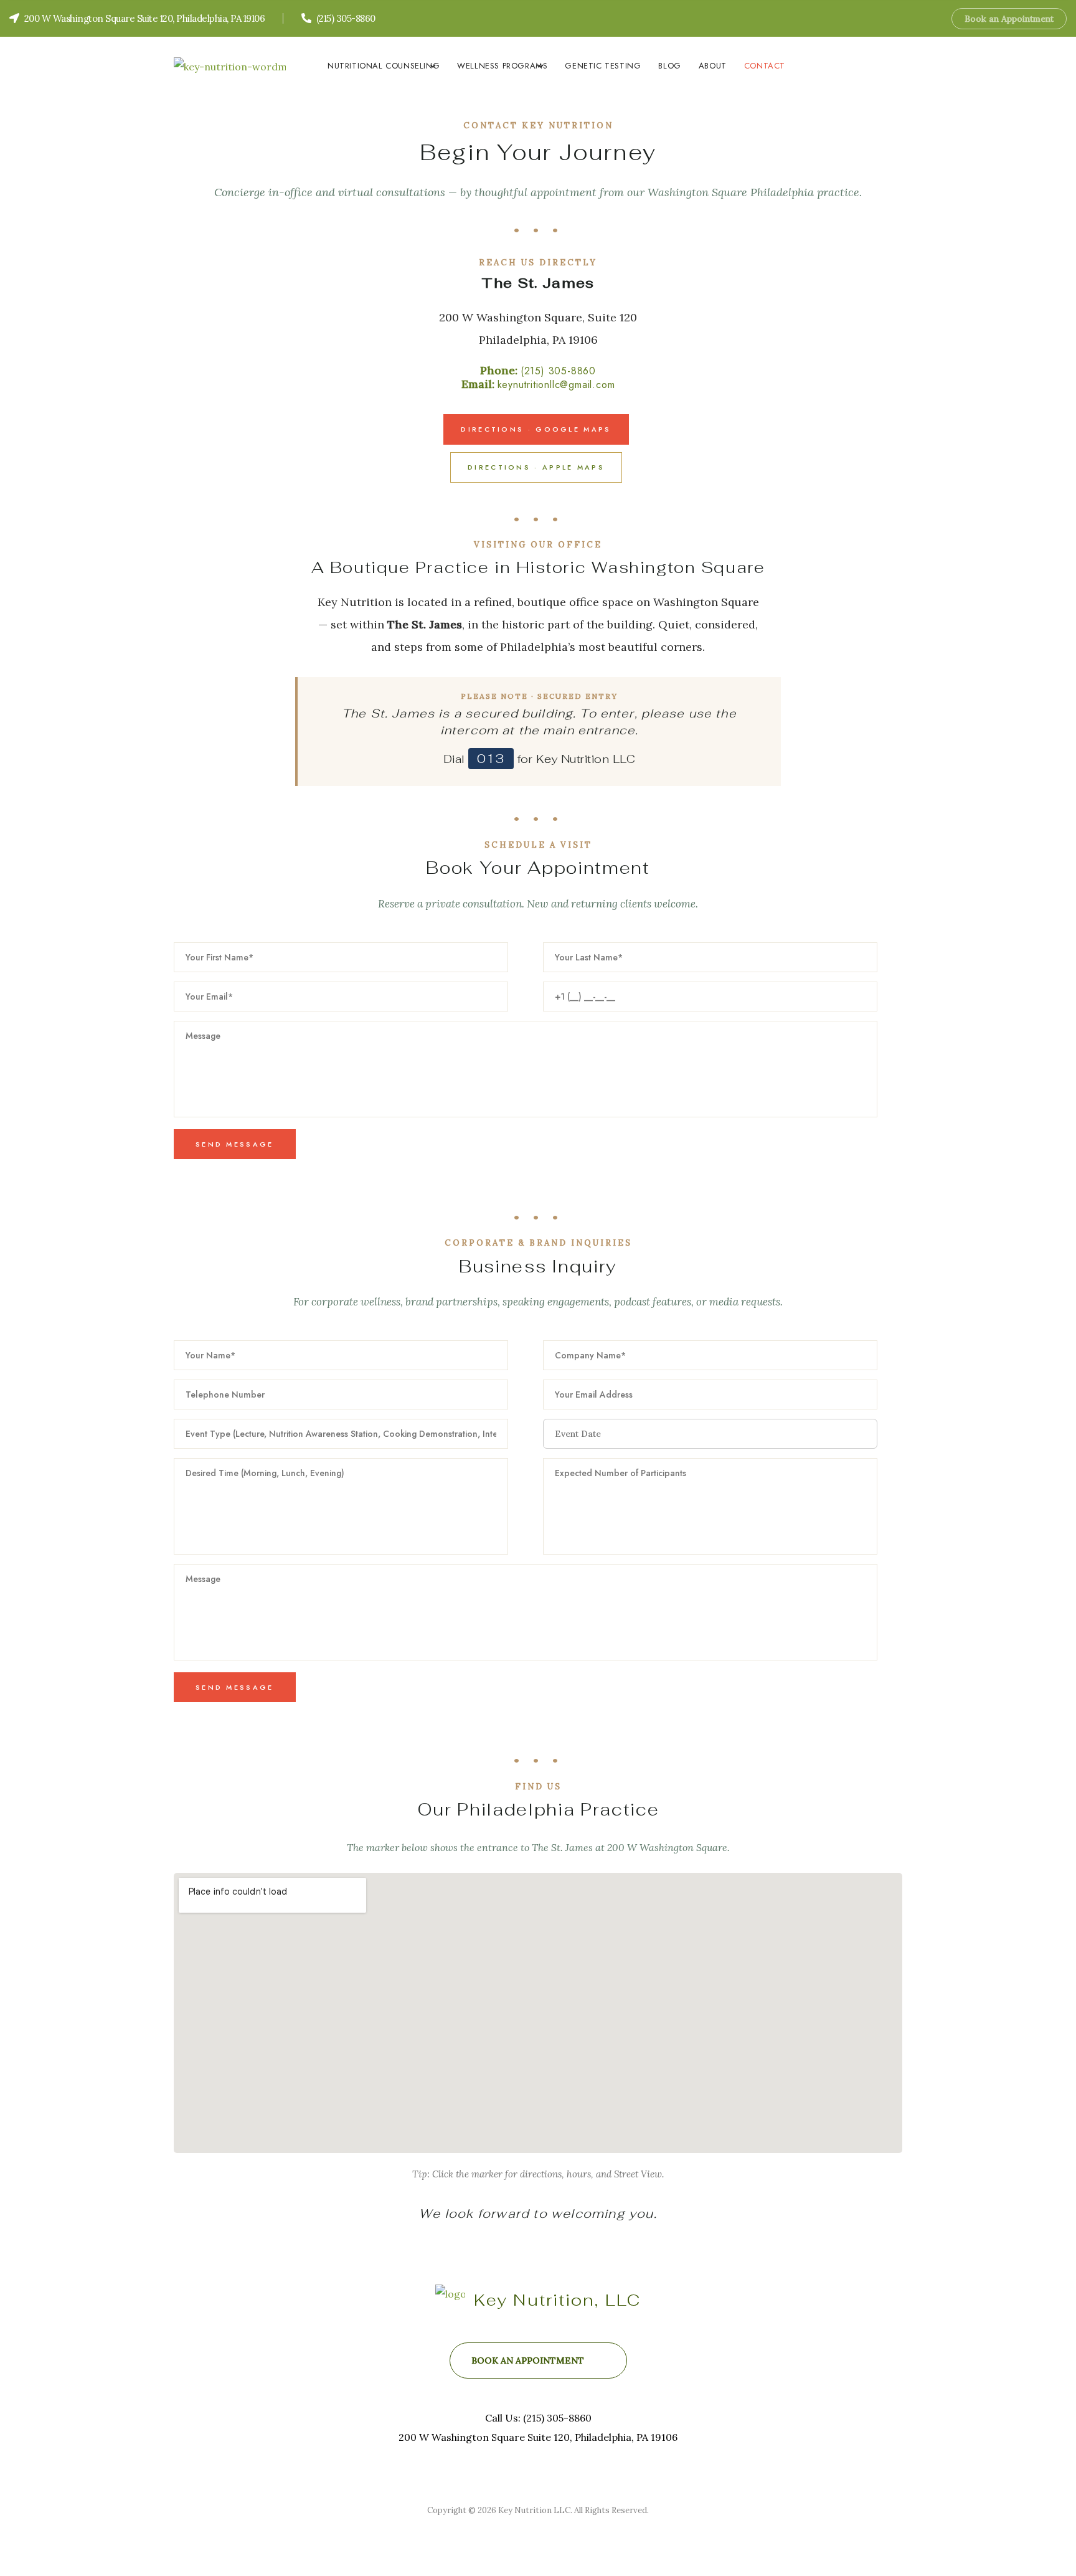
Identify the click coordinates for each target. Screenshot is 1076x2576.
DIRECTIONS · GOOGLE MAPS (536, 429)
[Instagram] (926, 18)
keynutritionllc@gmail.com (556, 385)
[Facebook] (906, 18)
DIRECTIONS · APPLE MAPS (536, 467)
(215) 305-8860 (558, 371)
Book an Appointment (1009, 19)
